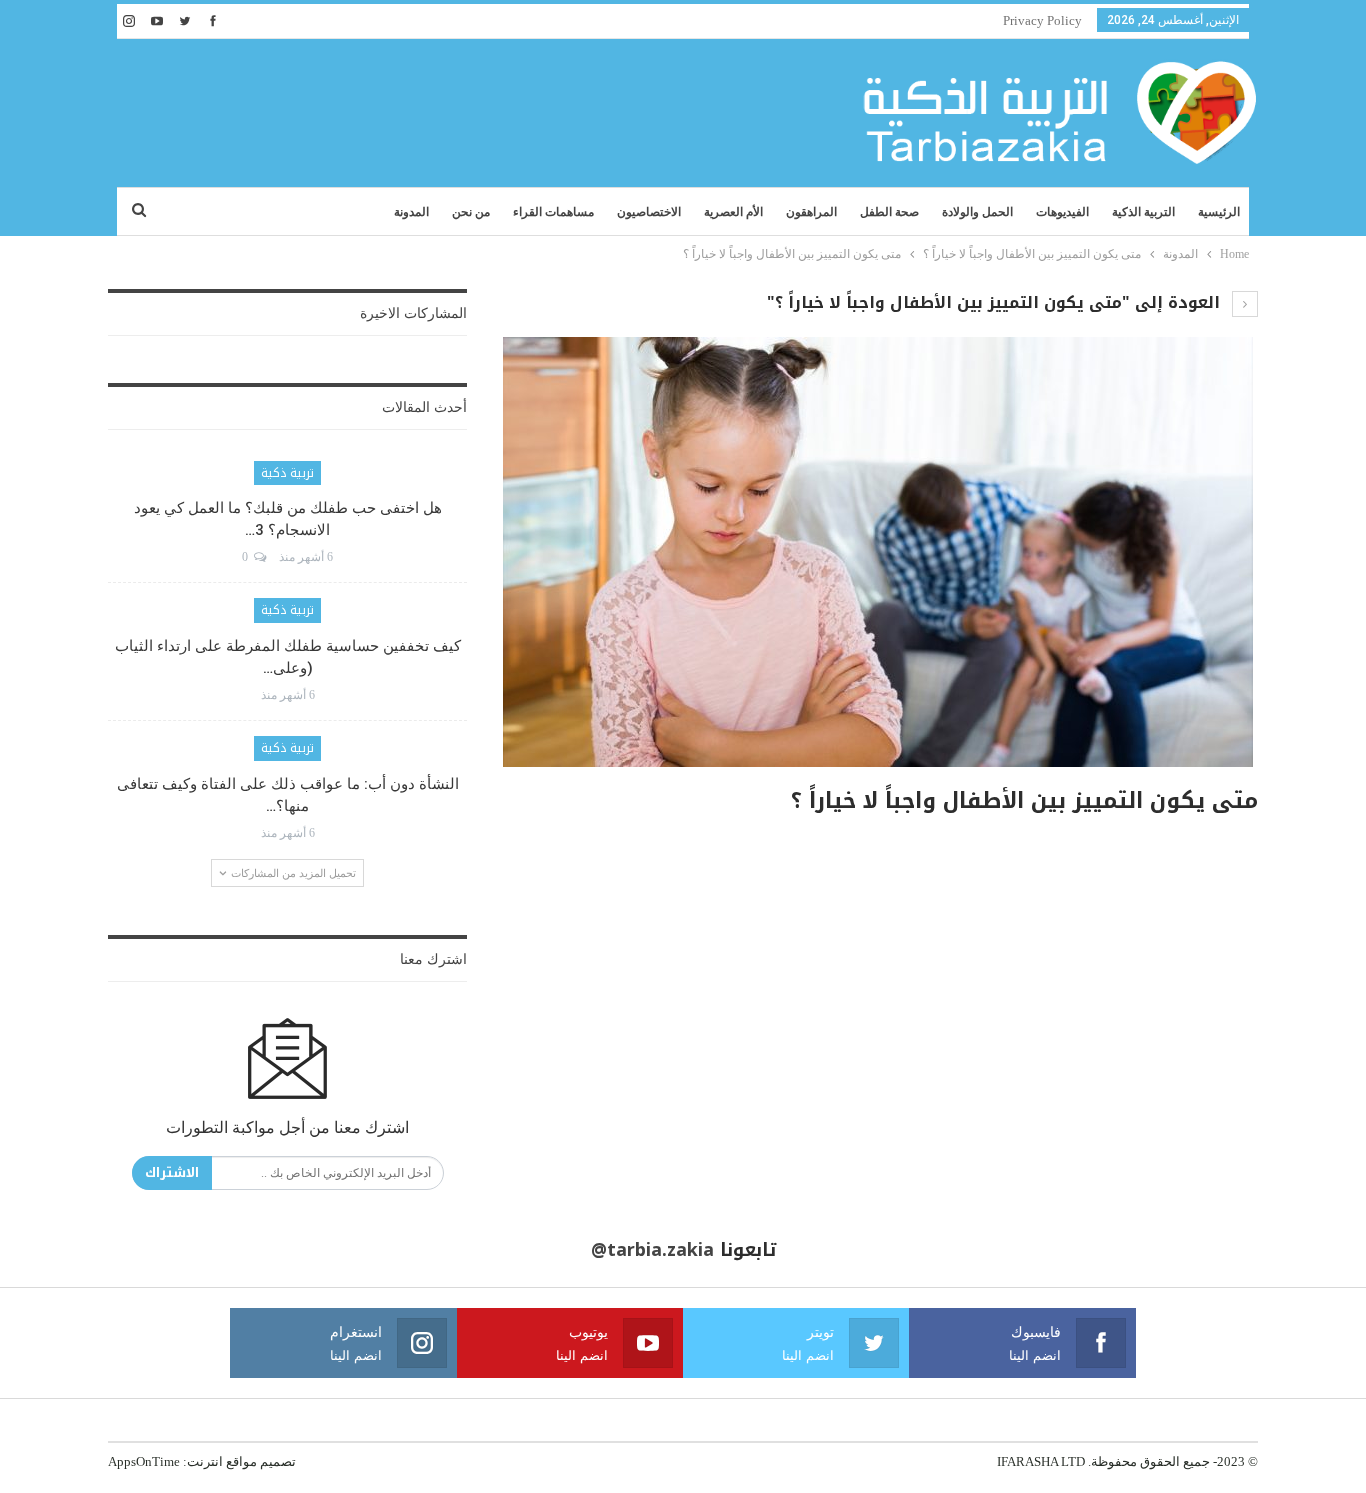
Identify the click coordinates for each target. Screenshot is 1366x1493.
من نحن (471, 212)
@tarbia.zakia (652, 1250)
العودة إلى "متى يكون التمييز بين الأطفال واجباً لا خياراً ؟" (996, 302)
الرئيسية (1219, 212)
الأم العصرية (733, 212)
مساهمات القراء (553, 212)
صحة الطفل (889, 212)
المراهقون (811, 212)
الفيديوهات (1062, 212)
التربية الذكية (1143, 212)
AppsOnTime (144, 1461)
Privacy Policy (1042, 20)
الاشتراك (172, 1172)
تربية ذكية (287, 473)
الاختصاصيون (649, 212)
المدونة (411, 212)
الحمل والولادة (977, 212)
